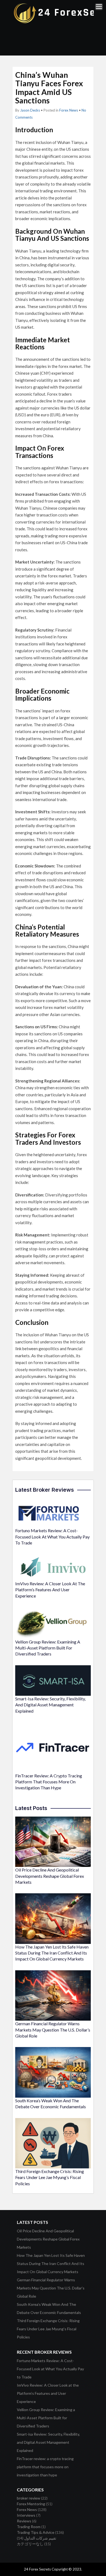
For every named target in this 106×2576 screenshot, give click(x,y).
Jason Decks (30, 110)
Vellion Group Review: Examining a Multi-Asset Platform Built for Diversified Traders (48, 1648)
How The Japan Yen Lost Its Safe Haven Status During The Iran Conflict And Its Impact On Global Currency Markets (52, 1953)
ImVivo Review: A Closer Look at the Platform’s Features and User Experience (50, 1590)
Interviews (26, 2515)
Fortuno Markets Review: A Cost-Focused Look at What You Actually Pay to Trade (52, 1537)
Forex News (69, 110)
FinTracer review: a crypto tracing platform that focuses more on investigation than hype (49, 1782)
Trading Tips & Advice (36, 2532)
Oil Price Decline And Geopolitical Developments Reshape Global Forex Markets (50, 1876)
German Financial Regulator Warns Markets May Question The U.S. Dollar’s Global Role (53, 2030)
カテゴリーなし (30, 2544)
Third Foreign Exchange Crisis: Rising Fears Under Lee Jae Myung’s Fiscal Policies (50, 2177)
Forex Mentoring (31, 2504)
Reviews (24, 2521)
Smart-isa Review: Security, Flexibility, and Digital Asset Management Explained (50, 1705)
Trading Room (29, 2527)
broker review (29, 2498)
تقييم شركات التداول (40, 2538)
